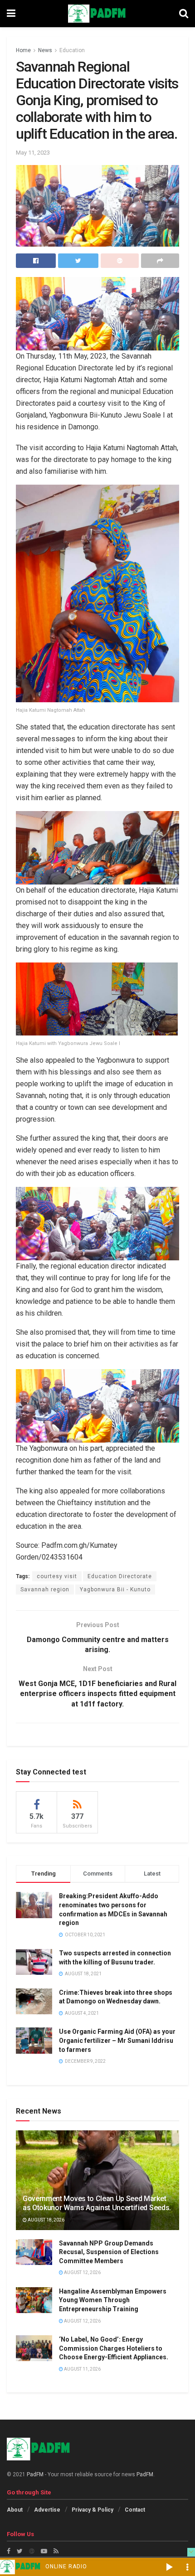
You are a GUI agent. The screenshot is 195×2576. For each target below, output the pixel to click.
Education (72, 50)
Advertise (47, 2510)
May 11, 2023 (33, 153)
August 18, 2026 (46, 2220)
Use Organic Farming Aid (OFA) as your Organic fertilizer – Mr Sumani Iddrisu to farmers (117, 2040)
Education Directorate (120, 1576)
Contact (135, 2510)
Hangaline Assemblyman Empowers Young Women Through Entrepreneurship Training (113, 2300)
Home (23, 50)
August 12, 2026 (82, 2272)
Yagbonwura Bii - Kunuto (115, 1589)
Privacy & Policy (93, 2510)
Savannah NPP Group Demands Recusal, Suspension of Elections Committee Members (109, 2252)
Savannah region (45, 1589)
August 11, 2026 (82, 2369)
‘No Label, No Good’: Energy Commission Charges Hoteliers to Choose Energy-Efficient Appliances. (114, 2348)
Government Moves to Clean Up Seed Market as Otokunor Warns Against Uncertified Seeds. (97, 2203)
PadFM (35, 2474)
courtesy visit (57, 1576)
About (15, 2510)
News (45, 50)
